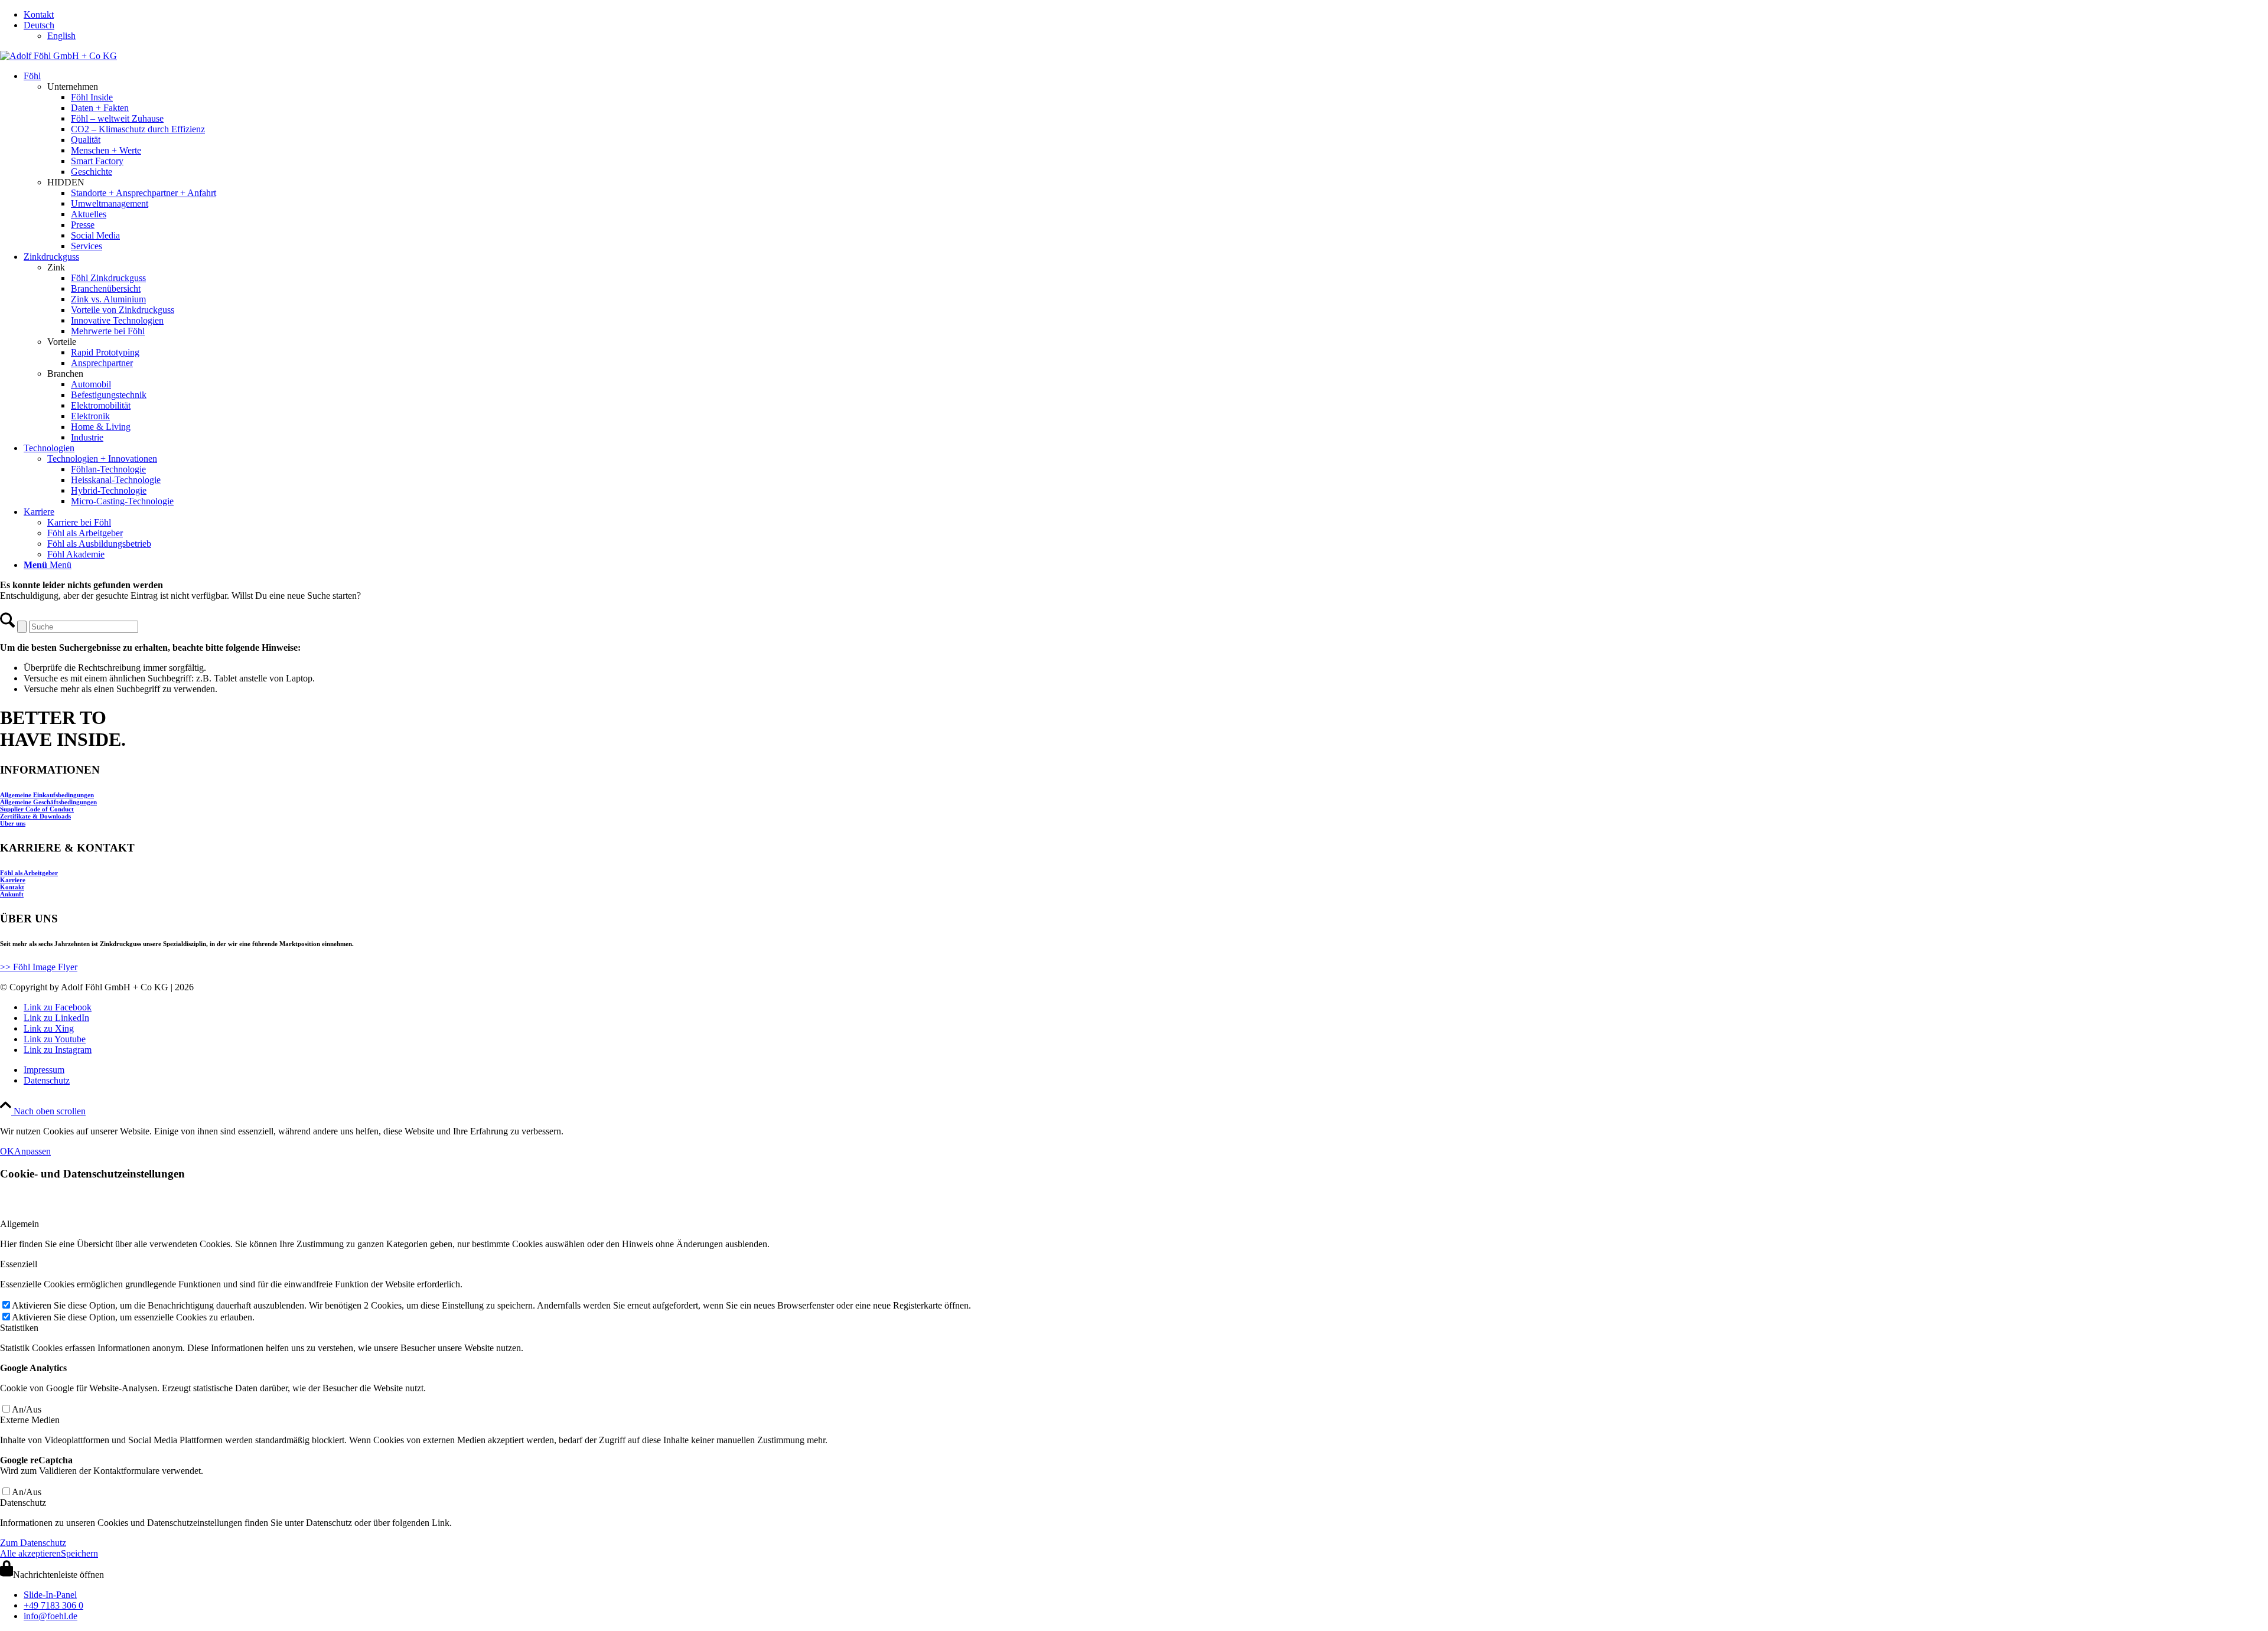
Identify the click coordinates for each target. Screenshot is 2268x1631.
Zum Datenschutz (33, 1543)
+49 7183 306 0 (53, 1605)
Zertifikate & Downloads (35, 816)
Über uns (13, 823)
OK (7, 1151)
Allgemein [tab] (19, 1224)
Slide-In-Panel (50, 1595)
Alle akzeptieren (30, 1553)
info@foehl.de (50, 1616)
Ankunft (12, 894)
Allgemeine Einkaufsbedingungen (47, 795)
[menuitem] (1146, 15)
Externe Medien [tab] (30, 1420)
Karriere (13, 880)
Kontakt (39, 14)
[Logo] (58, 56)
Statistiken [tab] (19, 1328)
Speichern (79, 1553)
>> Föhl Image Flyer (39, 967)
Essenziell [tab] (19, 1264)
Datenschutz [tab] (23, 1503)
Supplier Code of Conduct (37, 809)
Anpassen (32, 1151)
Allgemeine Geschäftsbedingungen (48, 802)
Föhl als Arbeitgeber (29, 873)
